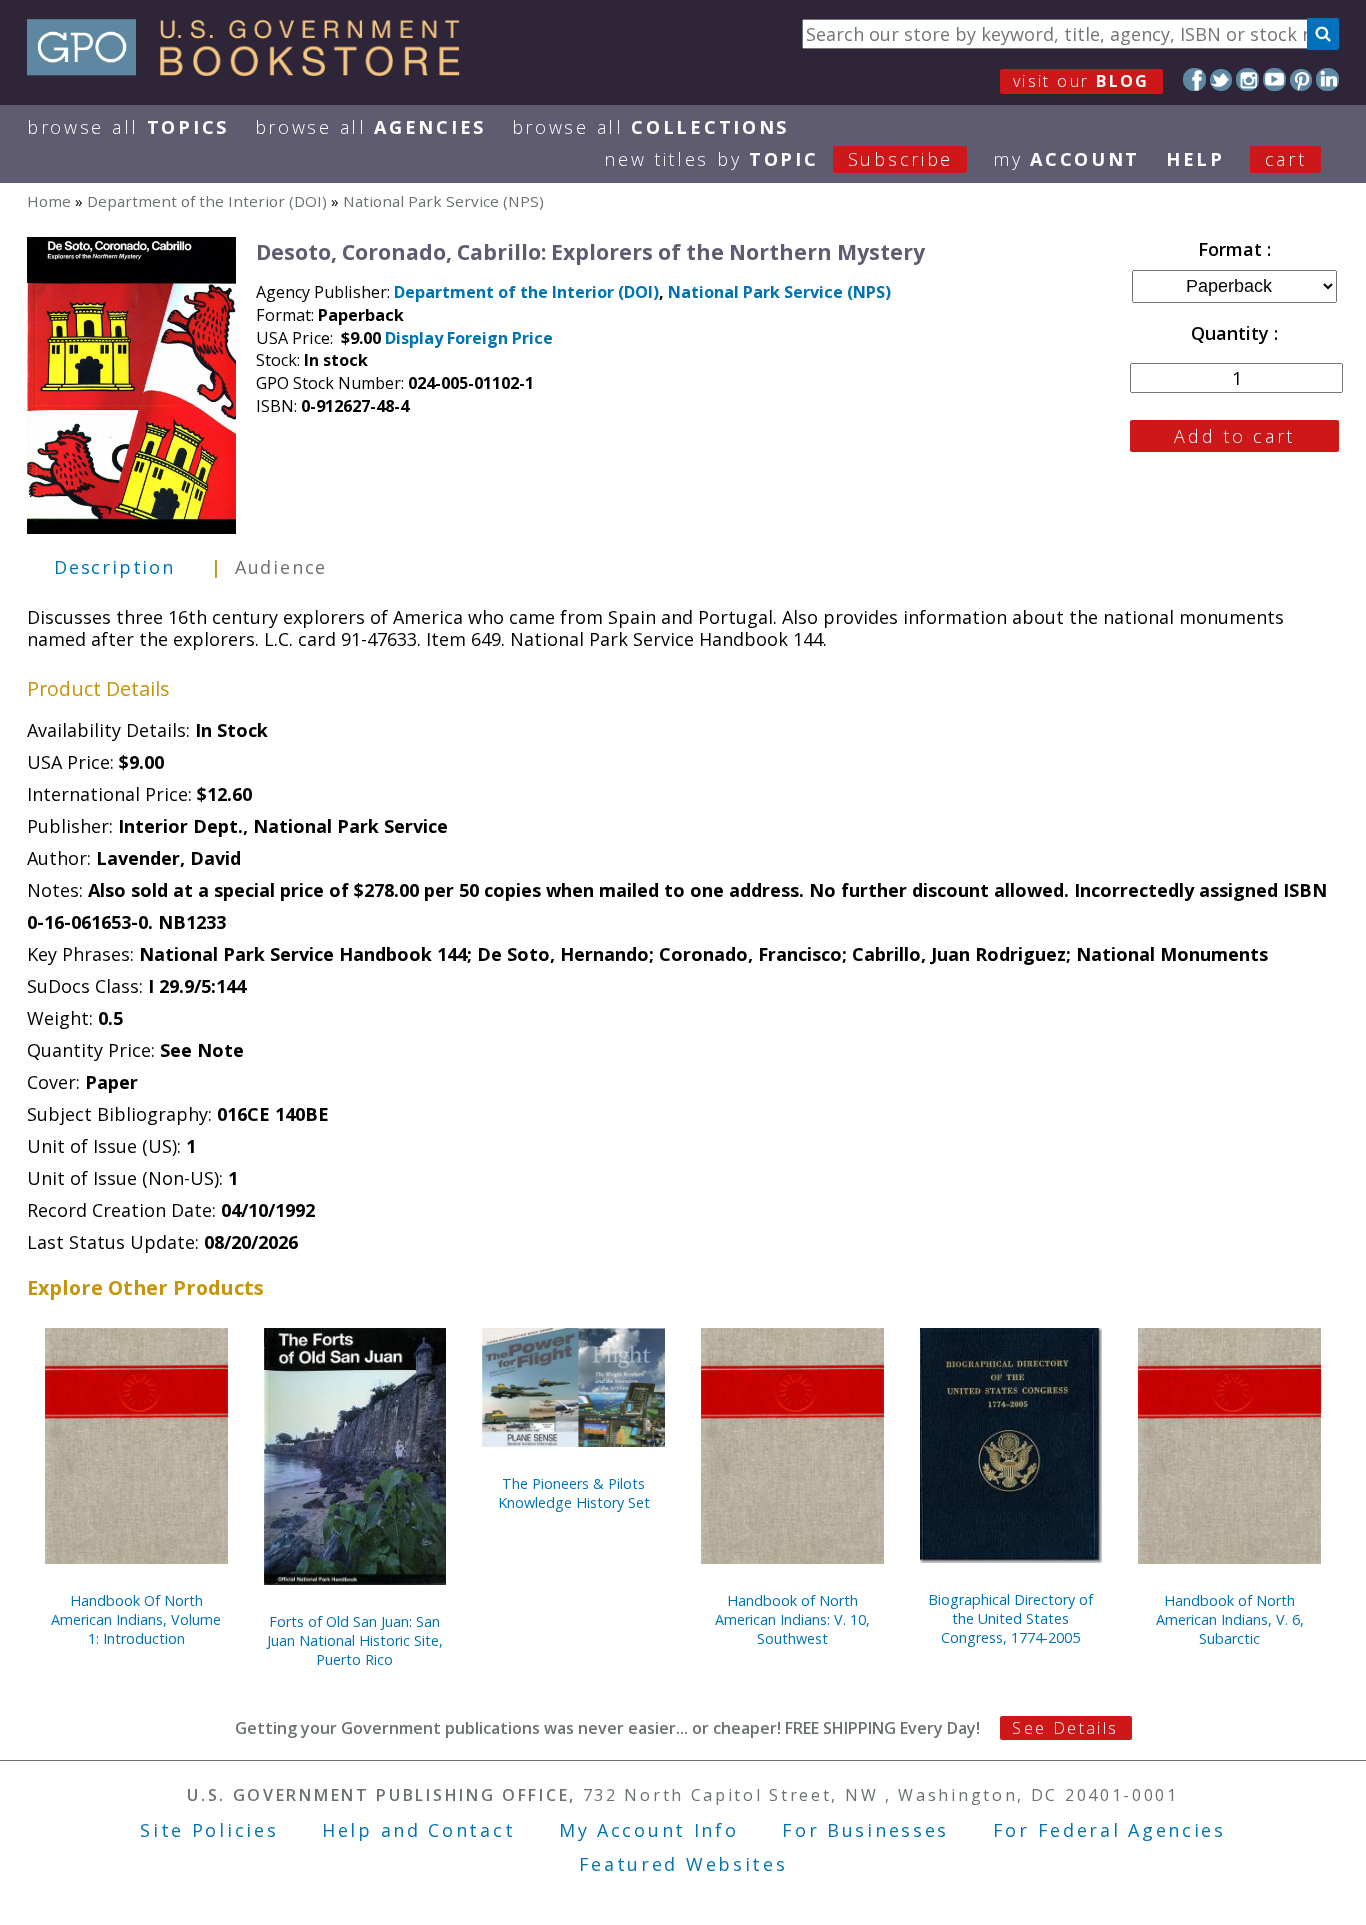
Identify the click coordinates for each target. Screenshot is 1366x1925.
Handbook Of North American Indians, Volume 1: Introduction (136, 1619)
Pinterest (1301, 79)
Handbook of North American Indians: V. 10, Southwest (792, 1619)
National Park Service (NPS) (443, 201)
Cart (1286, 159)
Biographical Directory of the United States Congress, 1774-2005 (1010, 1618)
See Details (1065, 1728)
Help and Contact (418, 1830)
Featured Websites (683, 1864)
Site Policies (209, 1830)
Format (1232, 249)
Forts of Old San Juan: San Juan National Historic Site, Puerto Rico (355, 1640)
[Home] (252, 69)
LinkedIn (1327, 79)
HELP (1195, 159)
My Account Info (649, 1830)
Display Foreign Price (469, 338)
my (1066, 159)
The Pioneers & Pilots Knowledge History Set (574, 1493)
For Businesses (865, 1830)
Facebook (1194, 79)
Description (114, 567)
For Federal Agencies (1109, 1830)
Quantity (1232, 333)
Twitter (1221, 79)
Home (49, 201)
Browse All (128, 127)
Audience (281, 567)
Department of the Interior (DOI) (207, 201)
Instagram (1247, 79)
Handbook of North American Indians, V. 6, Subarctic (1230, 1619)
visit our (1081, 81)
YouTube (1274, 79)
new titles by (778, 159)
